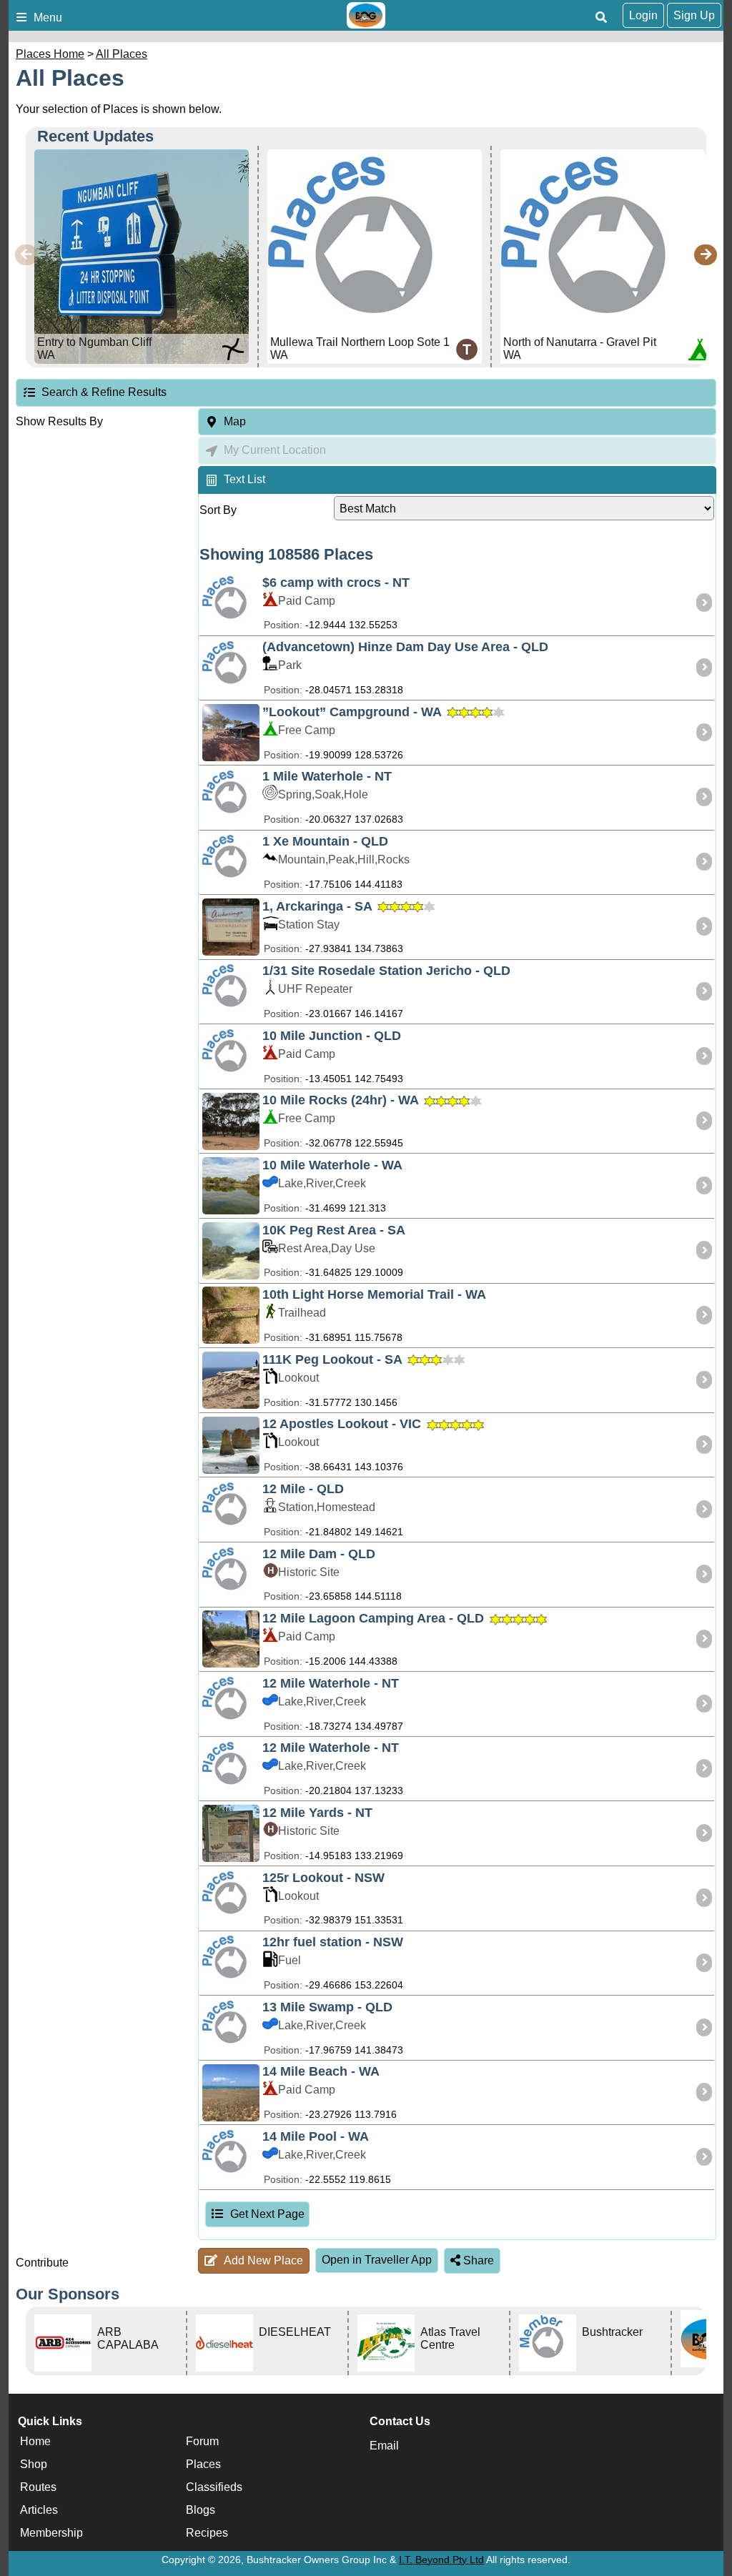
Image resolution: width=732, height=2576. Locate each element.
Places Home (50, 54)
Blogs (201, 2511)
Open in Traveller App (377, 2260)
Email (384, 2446)
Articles (39, 2511)
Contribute (42, 2263)
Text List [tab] (244, 479)
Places (203, 2465)
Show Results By (59, 421)
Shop (34, 2465)
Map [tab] (235, 421)
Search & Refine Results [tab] (104, 392)
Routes (38, 2488)
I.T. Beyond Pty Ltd (441, 2560)
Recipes (207, 2533)
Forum (202, 2442)
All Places (122, 54)
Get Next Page (267, 2214)
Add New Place (263, 2260)
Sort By (218, 510)
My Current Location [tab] (275, 450)
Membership (51, 2533)
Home (35, 2442)
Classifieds (214, 2488)
